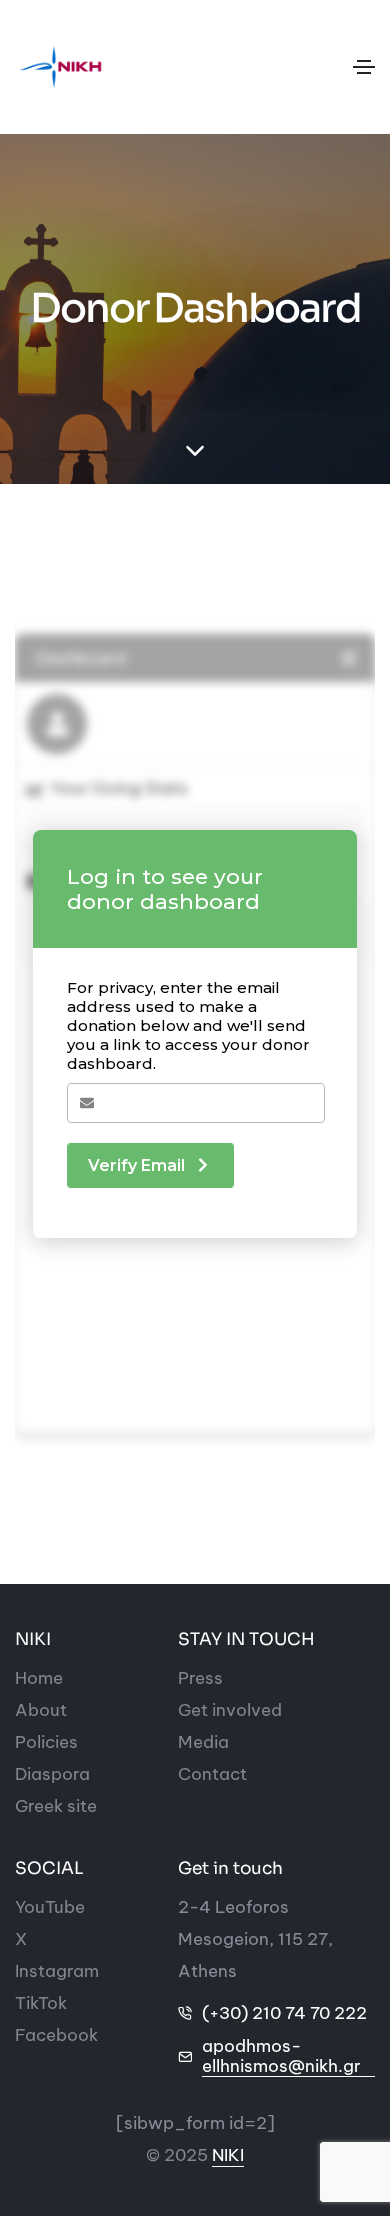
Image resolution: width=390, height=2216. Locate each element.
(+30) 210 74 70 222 (284, 2013)
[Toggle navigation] (364, 67)
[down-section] (195, 451)
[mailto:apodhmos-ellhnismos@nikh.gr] (185, 2057)
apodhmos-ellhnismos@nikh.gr (281, 2056)
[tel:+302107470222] (185, 2013)
